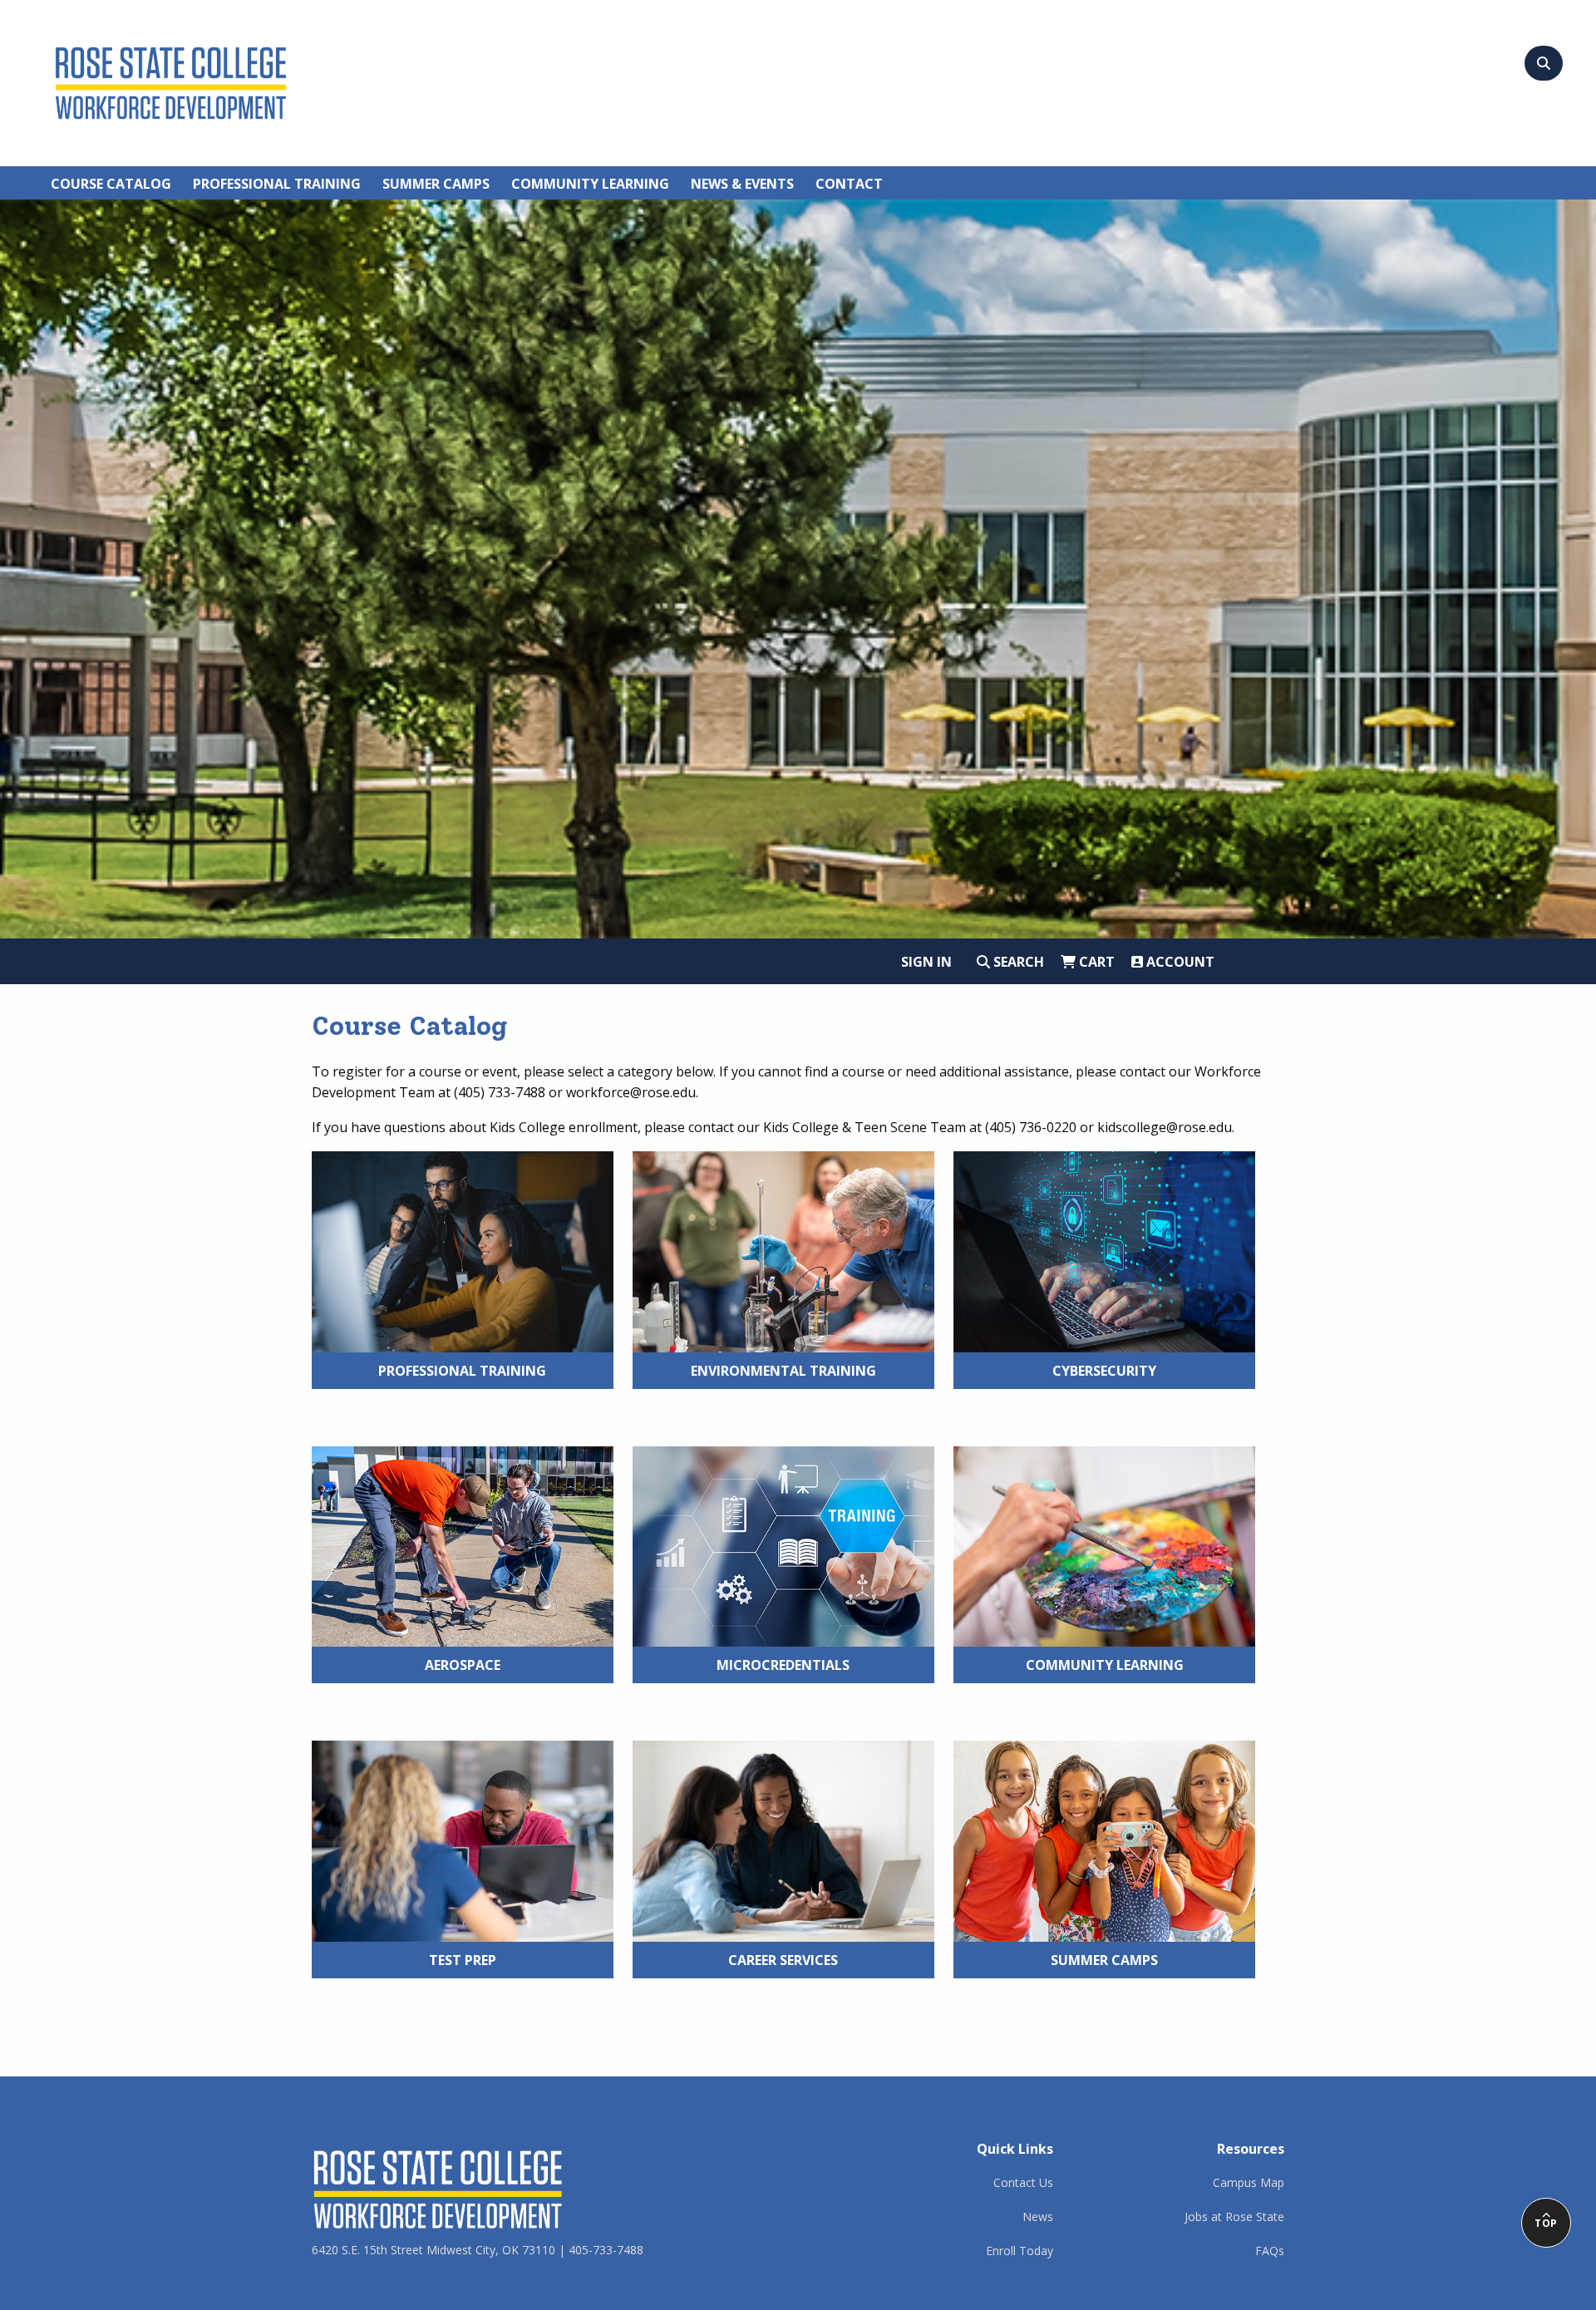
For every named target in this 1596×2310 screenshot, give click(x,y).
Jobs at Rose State (1234, 2216)
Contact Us (1023, 2182)
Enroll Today (1020, 2251)
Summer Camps (1104, 1960)
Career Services (783, 1960)
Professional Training (462, 1371)
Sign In (926, 962)
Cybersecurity (1104, 1371)
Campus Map (1249, 2182)
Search (1017, 962)
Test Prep (463, 1960)
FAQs (1270, 2251)
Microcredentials (783, 1665)
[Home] (171, 80)
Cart (1095, 962)
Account (1179, 962)
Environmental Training (783, 1371)
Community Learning (1105, 1665)
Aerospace (463, 1665)
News (1038, 2216)
